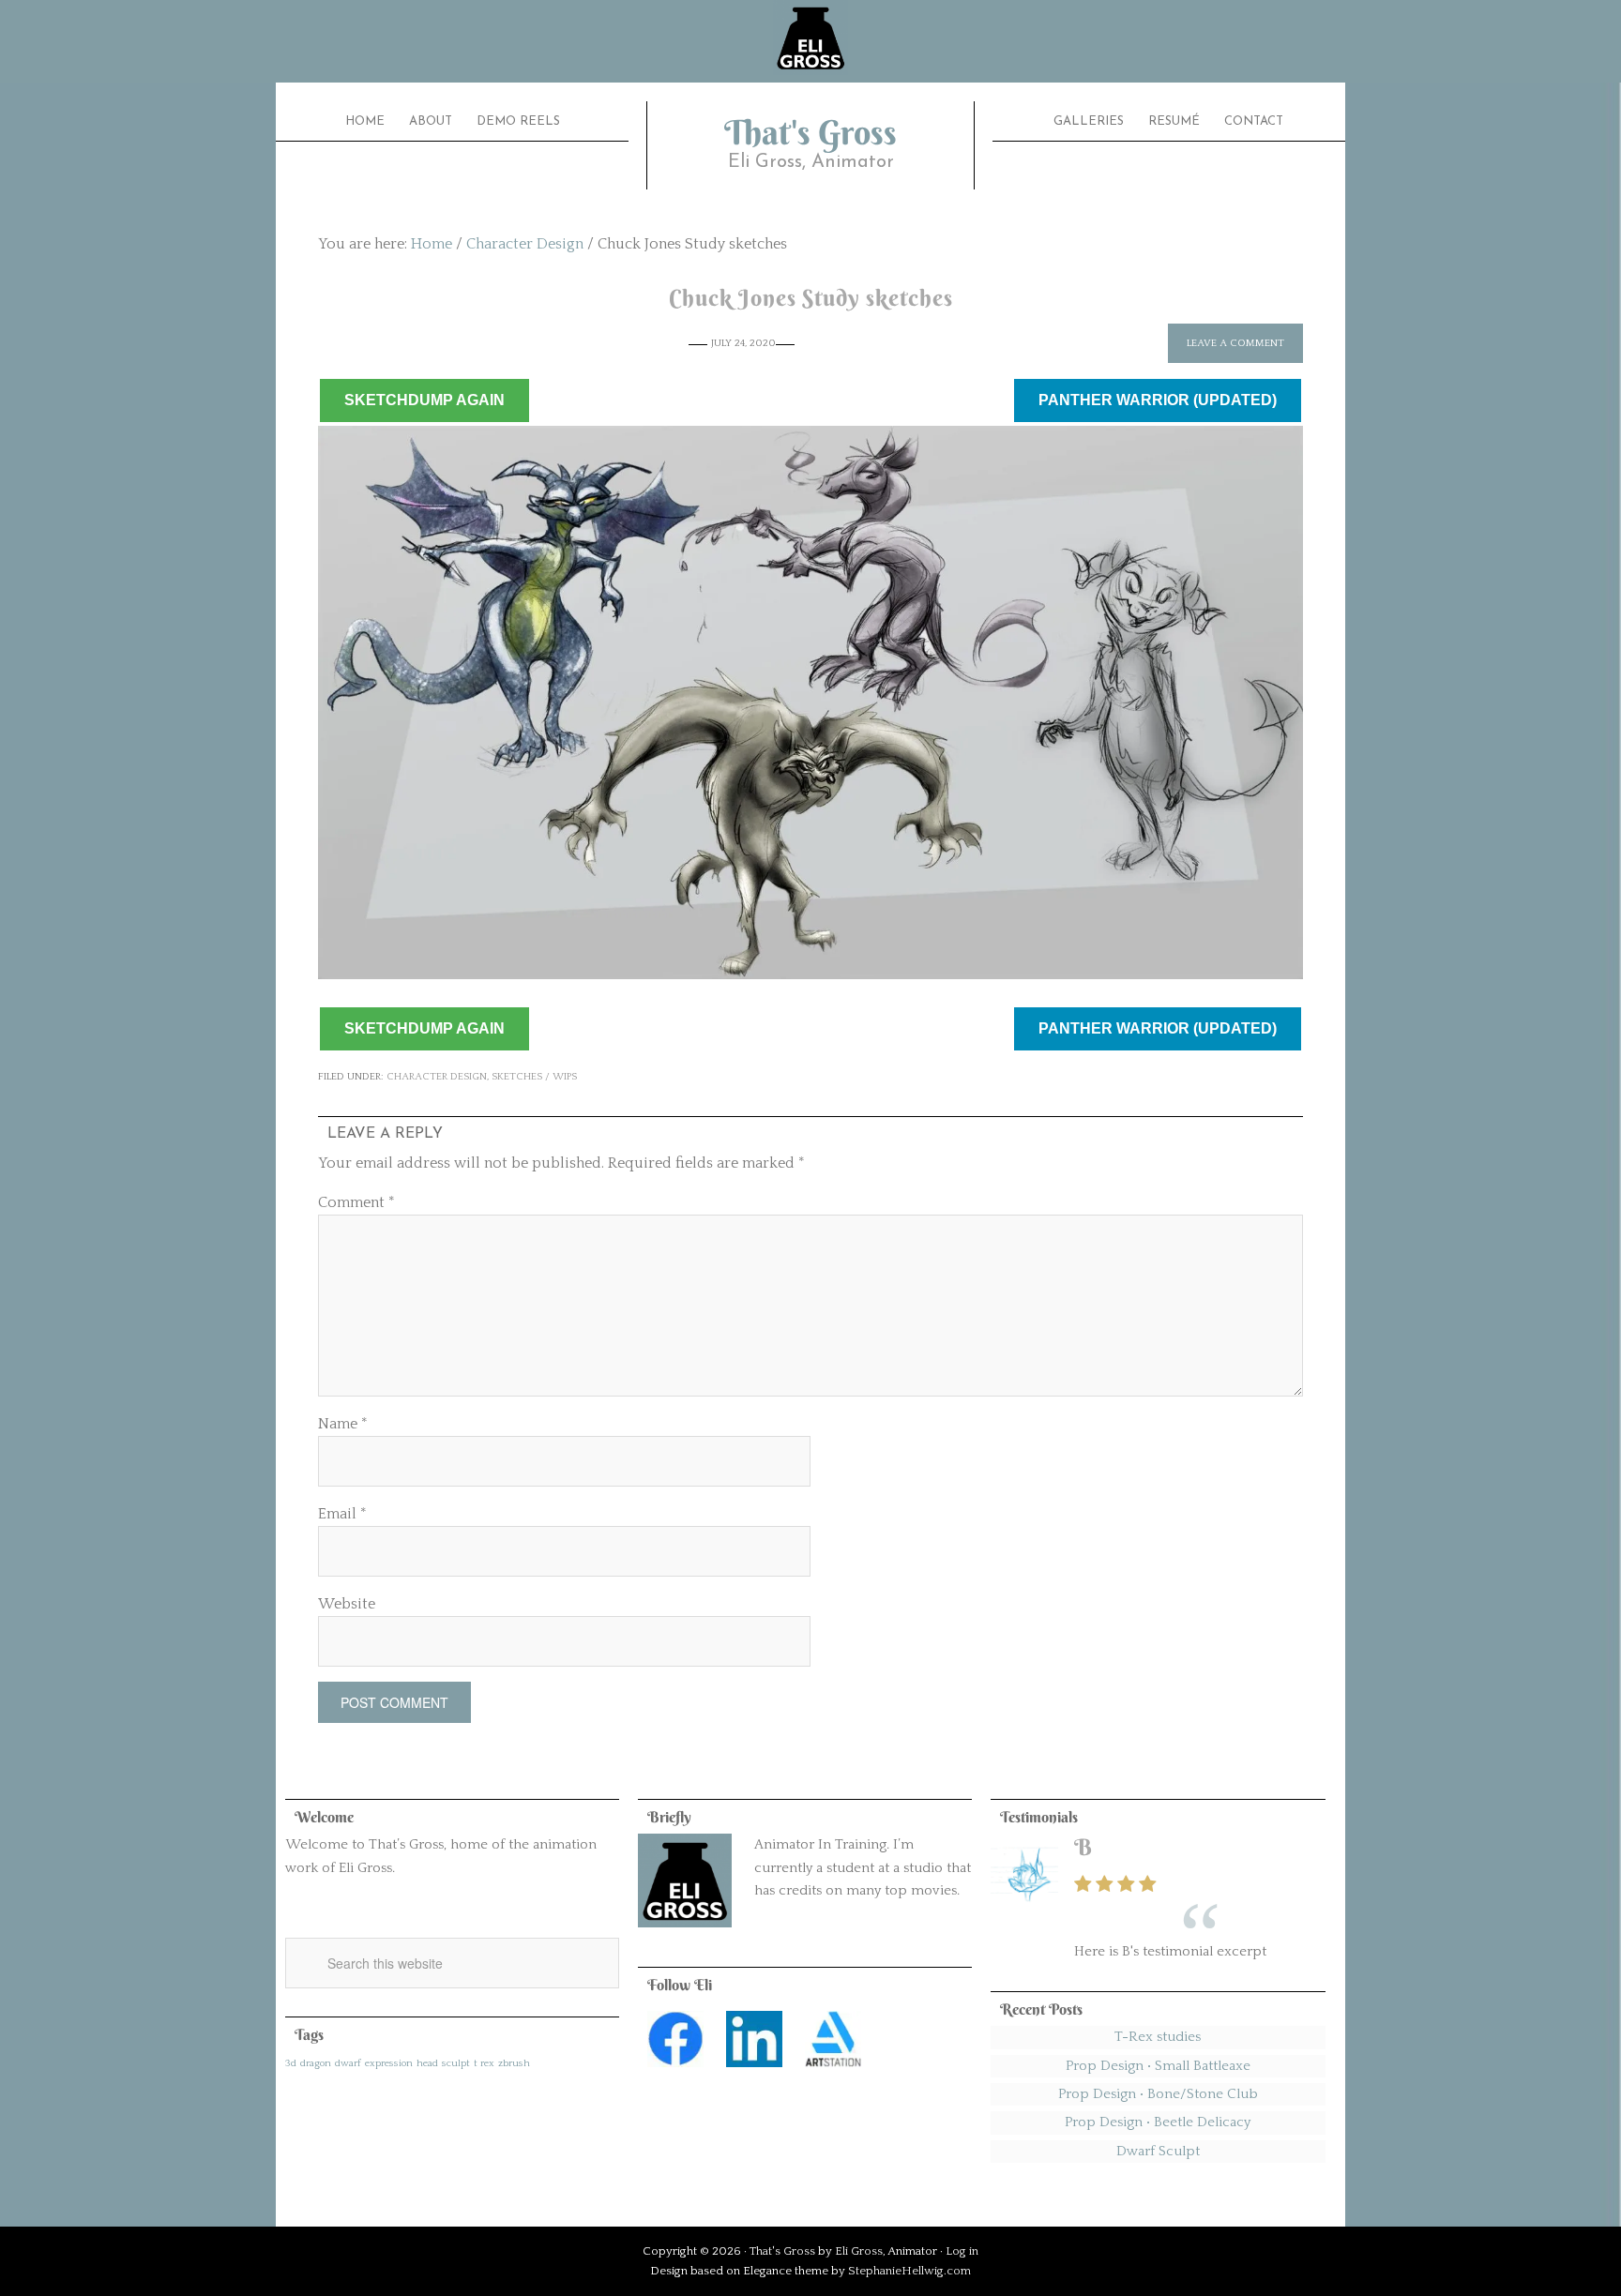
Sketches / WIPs (534, 1077)
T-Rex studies (1158, 2037)
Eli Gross (859, 2251)
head (427, 2063)
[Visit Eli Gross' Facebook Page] (675, 2072)
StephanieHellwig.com (909, 2271)
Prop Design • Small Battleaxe (1158, 2066)
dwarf (348, 2063)
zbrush (514, 2063)
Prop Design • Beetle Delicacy (1158, 2122)
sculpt (456, 2063)
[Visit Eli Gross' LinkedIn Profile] (754, 2072)
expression (389, 2063)
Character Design (437, 1077)
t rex (484, 2063)
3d (291, 2063)
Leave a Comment (1235, 343)
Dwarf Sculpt (1158, 2151)
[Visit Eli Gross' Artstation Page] (833, 2072)
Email (342, 1514)
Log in (962, 2251)
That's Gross (810, 132)
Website (347, 1604)
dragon (316, 2063)
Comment (356, 1202)
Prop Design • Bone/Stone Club (1158, 2094)
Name (343, 1424)
